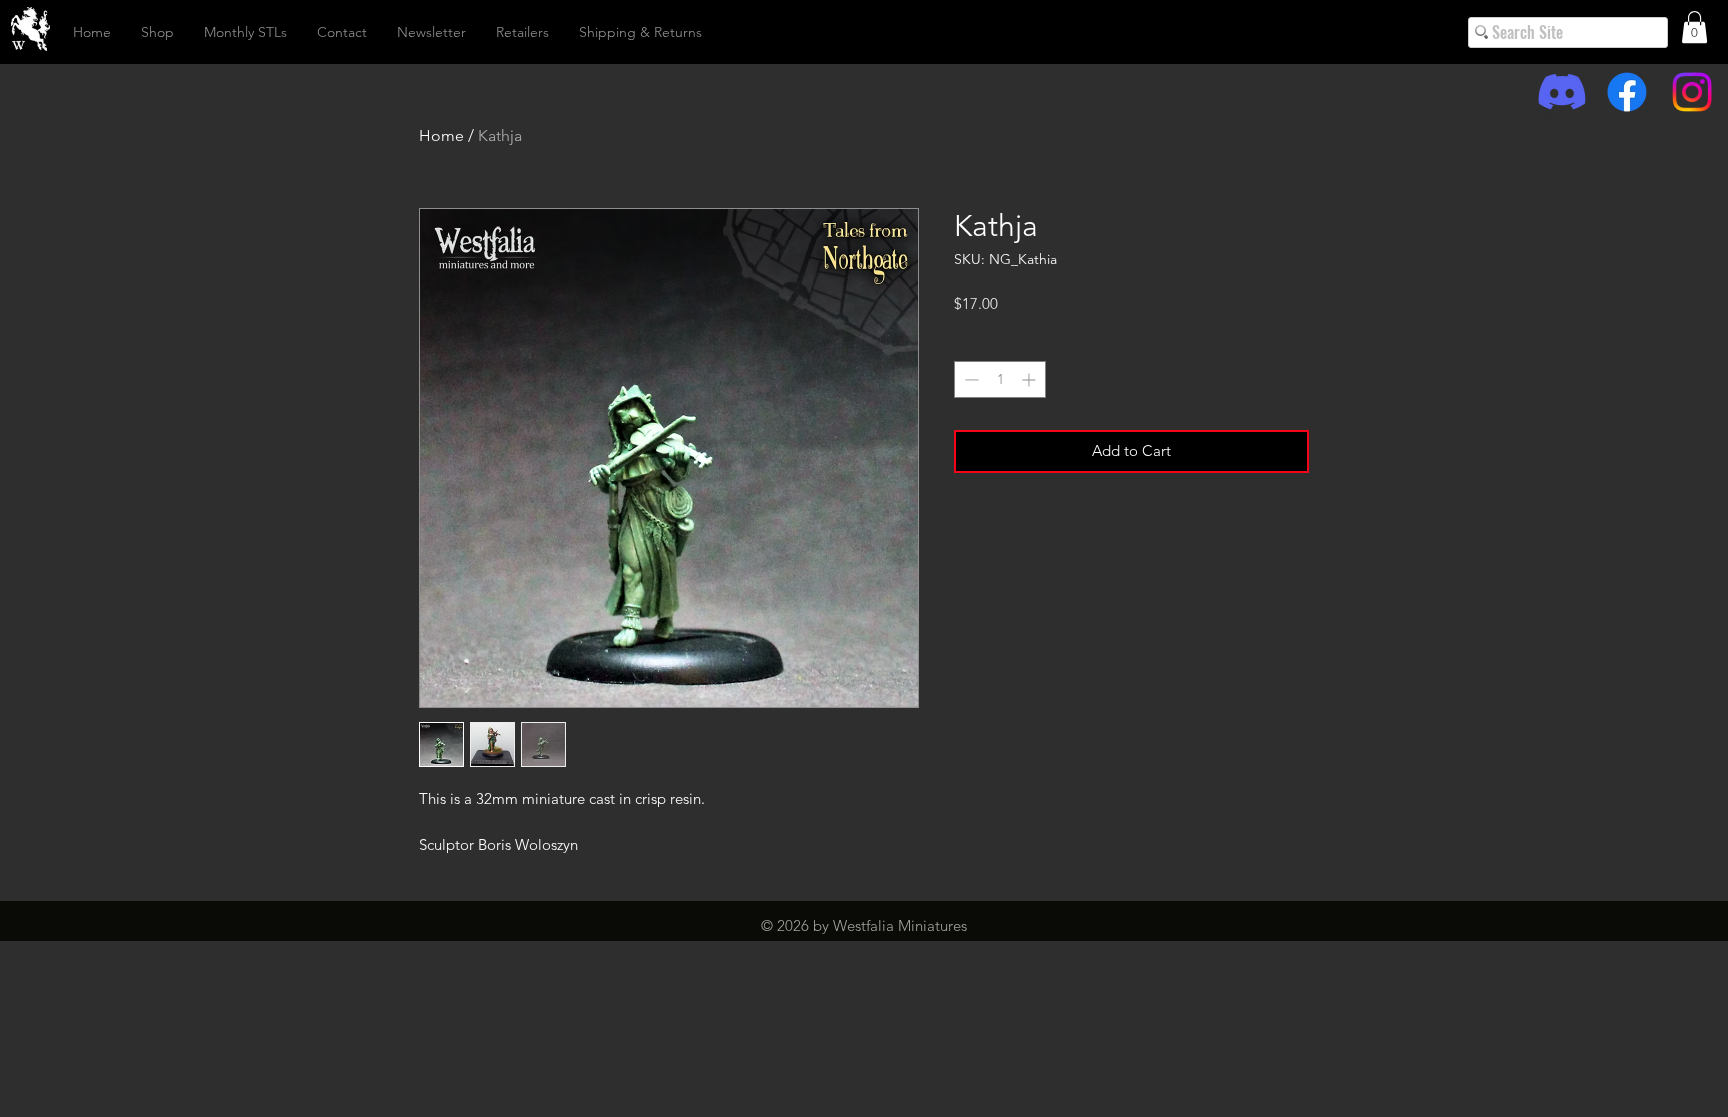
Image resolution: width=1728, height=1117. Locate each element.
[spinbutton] (1000, 379)
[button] (1694, 27)
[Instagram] (1692, 92)
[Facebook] (1627, 92)
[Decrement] (969, 379)
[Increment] (1030, 379)
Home (441, 135)
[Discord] (1562, 92)
